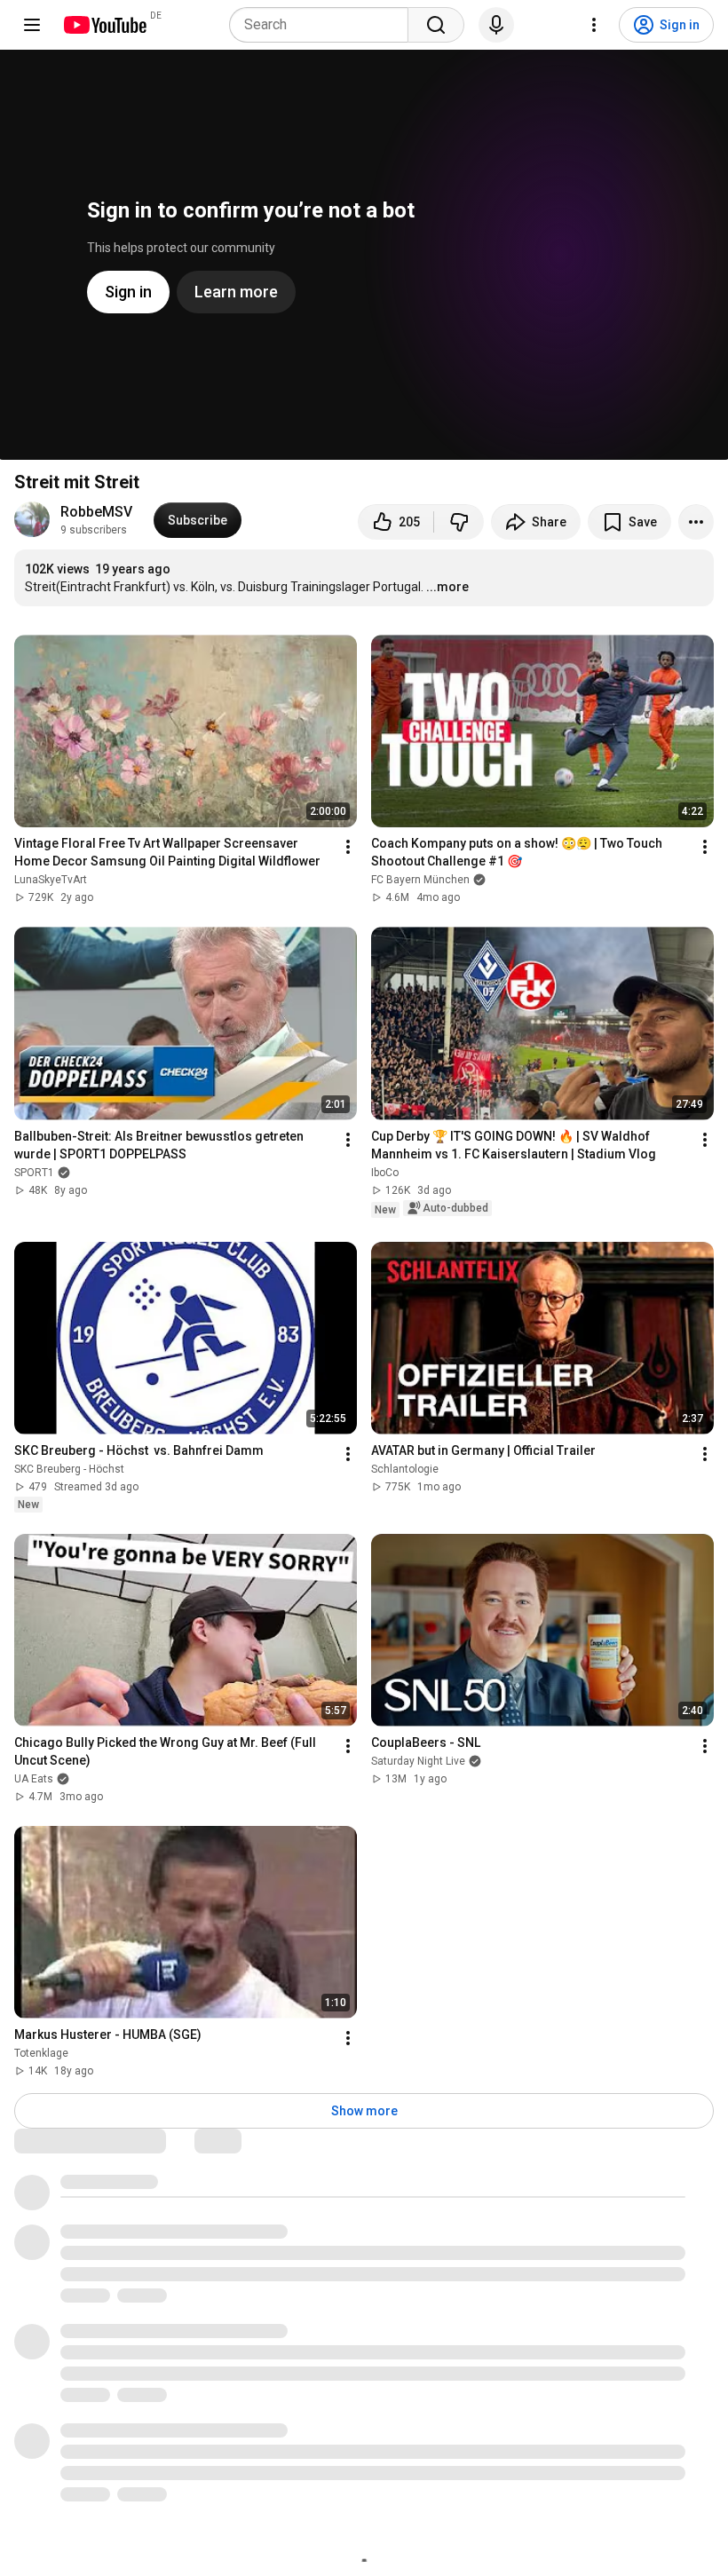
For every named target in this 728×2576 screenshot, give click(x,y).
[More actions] (696, 522)
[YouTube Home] (104, 25)
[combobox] (324, 25)
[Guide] (32, 25)
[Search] (436, 25)
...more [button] (447, 587)
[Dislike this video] (459, 522)
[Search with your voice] (496, 25)
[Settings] (594, 25)
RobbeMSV (96, 512)
